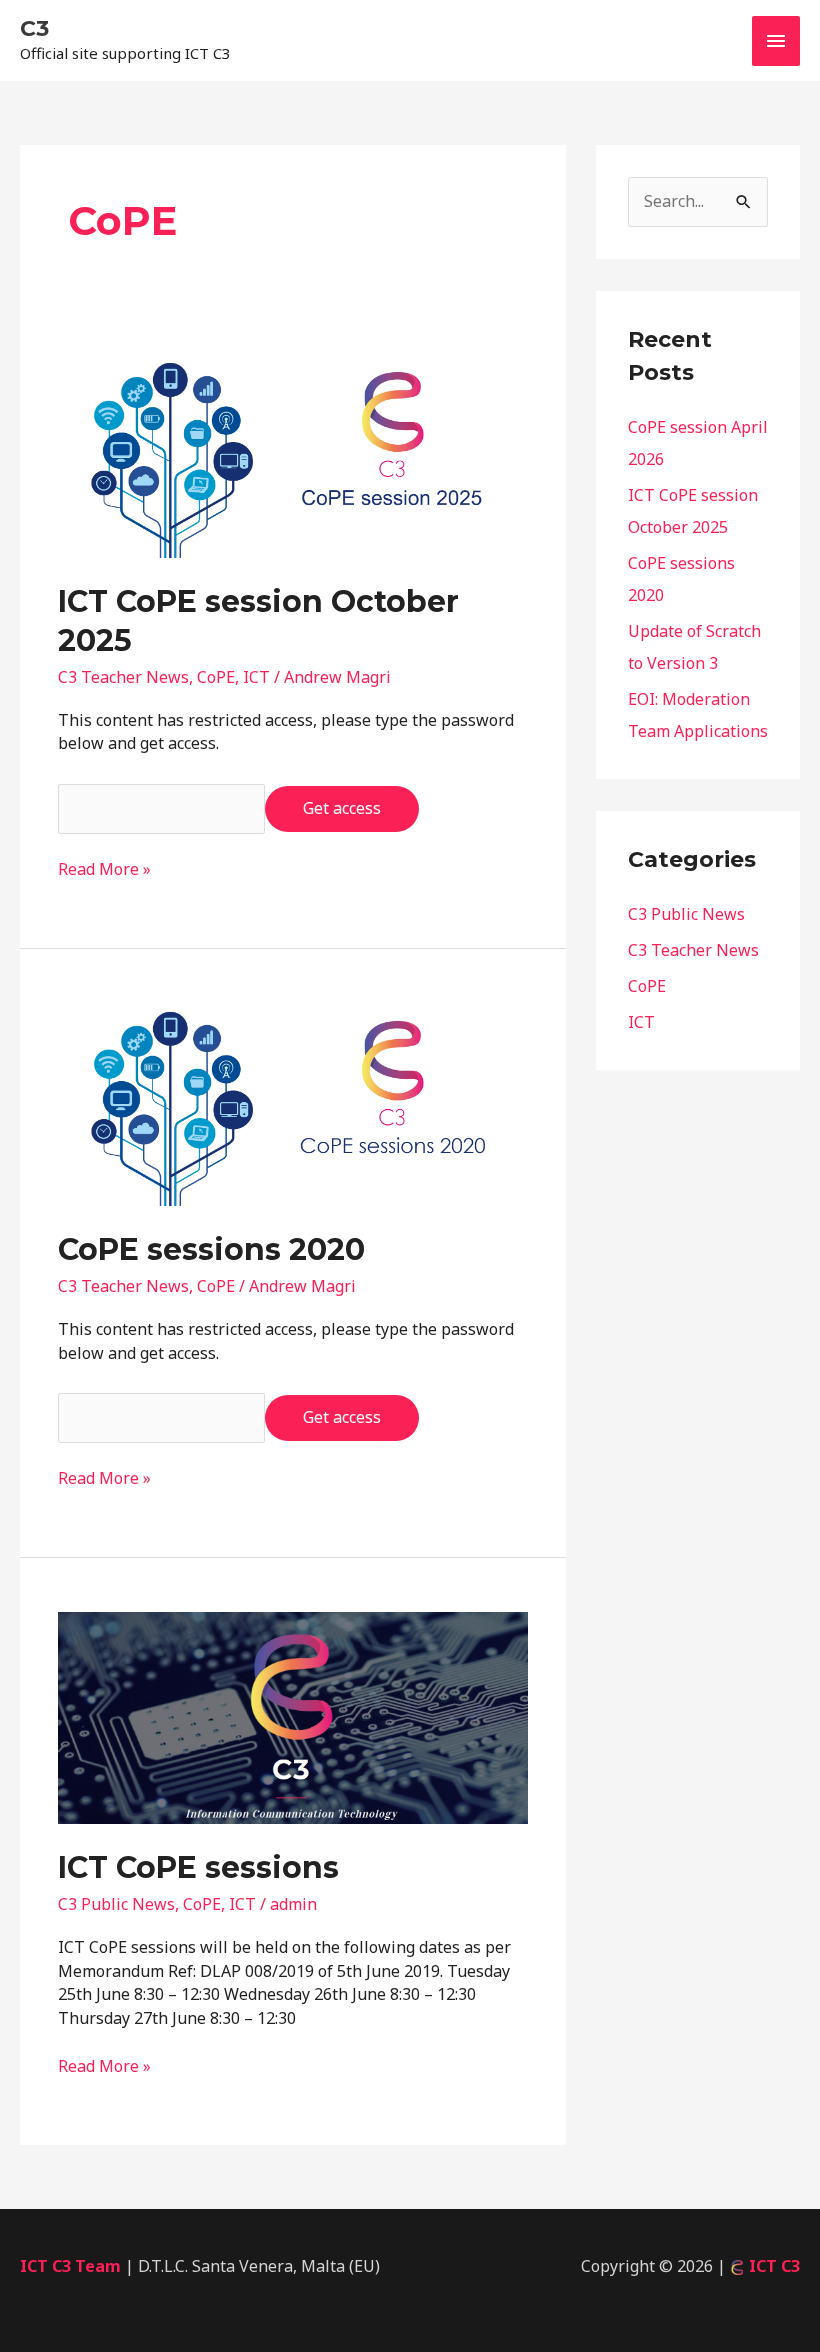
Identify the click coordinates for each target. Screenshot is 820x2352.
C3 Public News (116, 1904)
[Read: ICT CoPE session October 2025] (292, 455)
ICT (256, 677)
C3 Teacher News (123, 677)
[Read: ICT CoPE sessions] (292, 1716)
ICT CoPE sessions (198, 1867)
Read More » (104, 869)
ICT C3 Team (70, 2266)
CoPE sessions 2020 (211, 1249)
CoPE (216, 677)
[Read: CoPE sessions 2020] (292, 1103)
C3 (34, 28)
